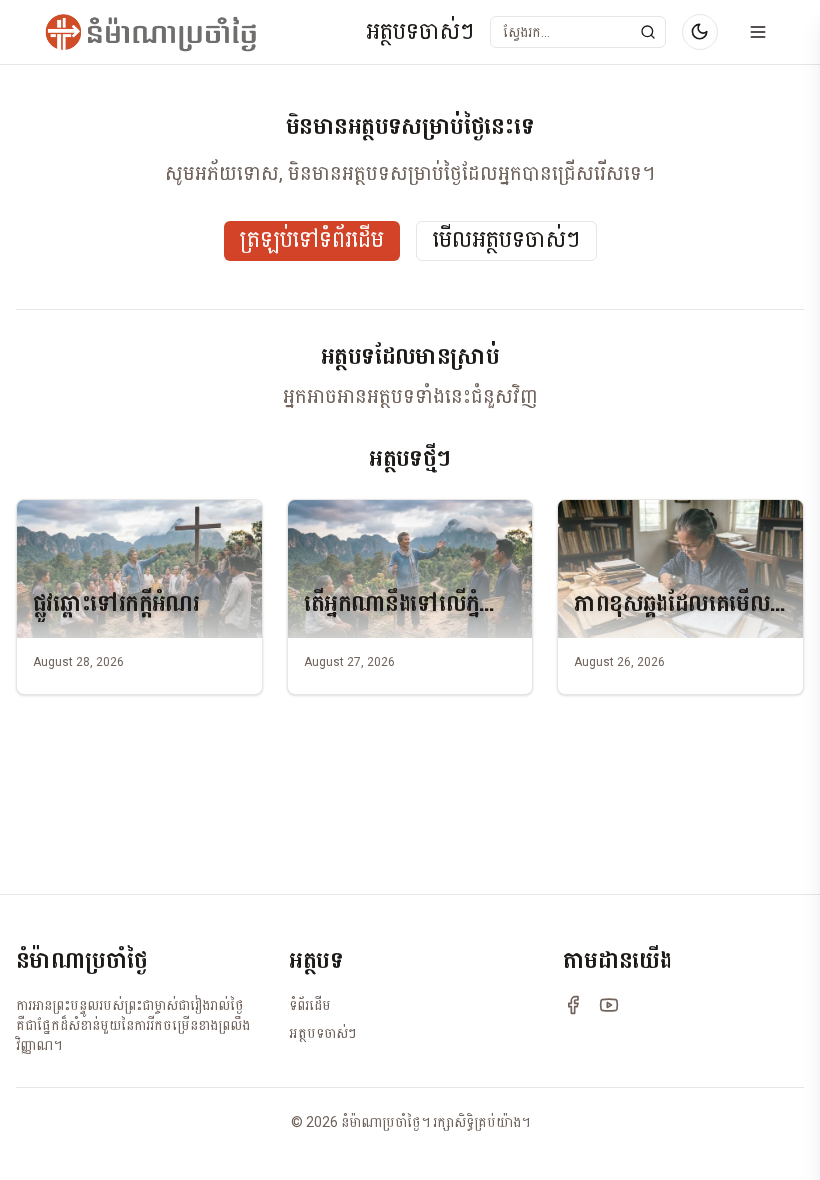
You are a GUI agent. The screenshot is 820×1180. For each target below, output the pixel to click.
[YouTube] (609, 1005)
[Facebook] (573, 1005)
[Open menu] (758, 32)
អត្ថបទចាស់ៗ (420, 32)
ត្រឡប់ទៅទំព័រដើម (312, 240)
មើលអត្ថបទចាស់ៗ (506, 240)
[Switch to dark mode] (700, 32)
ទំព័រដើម (310, 1005)
